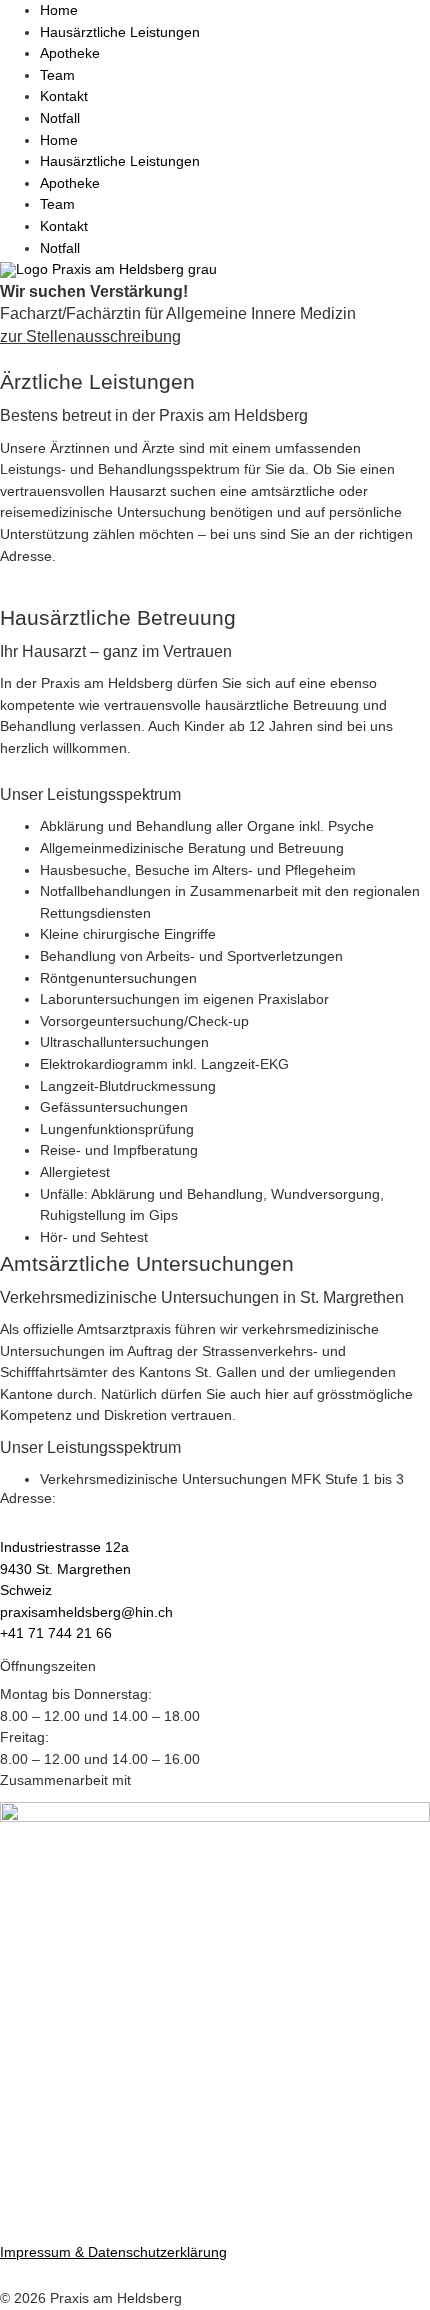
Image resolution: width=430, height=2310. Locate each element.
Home (59, 10)
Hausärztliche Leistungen (120, 32)
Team (57, 75)
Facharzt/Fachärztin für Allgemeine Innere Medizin (178, 314)
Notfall (60, 118)
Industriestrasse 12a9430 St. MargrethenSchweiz (65, 1568)
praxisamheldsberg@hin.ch (86, 1612)
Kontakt (64, 96)
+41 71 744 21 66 (56, 1633)
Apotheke (70, 53)
